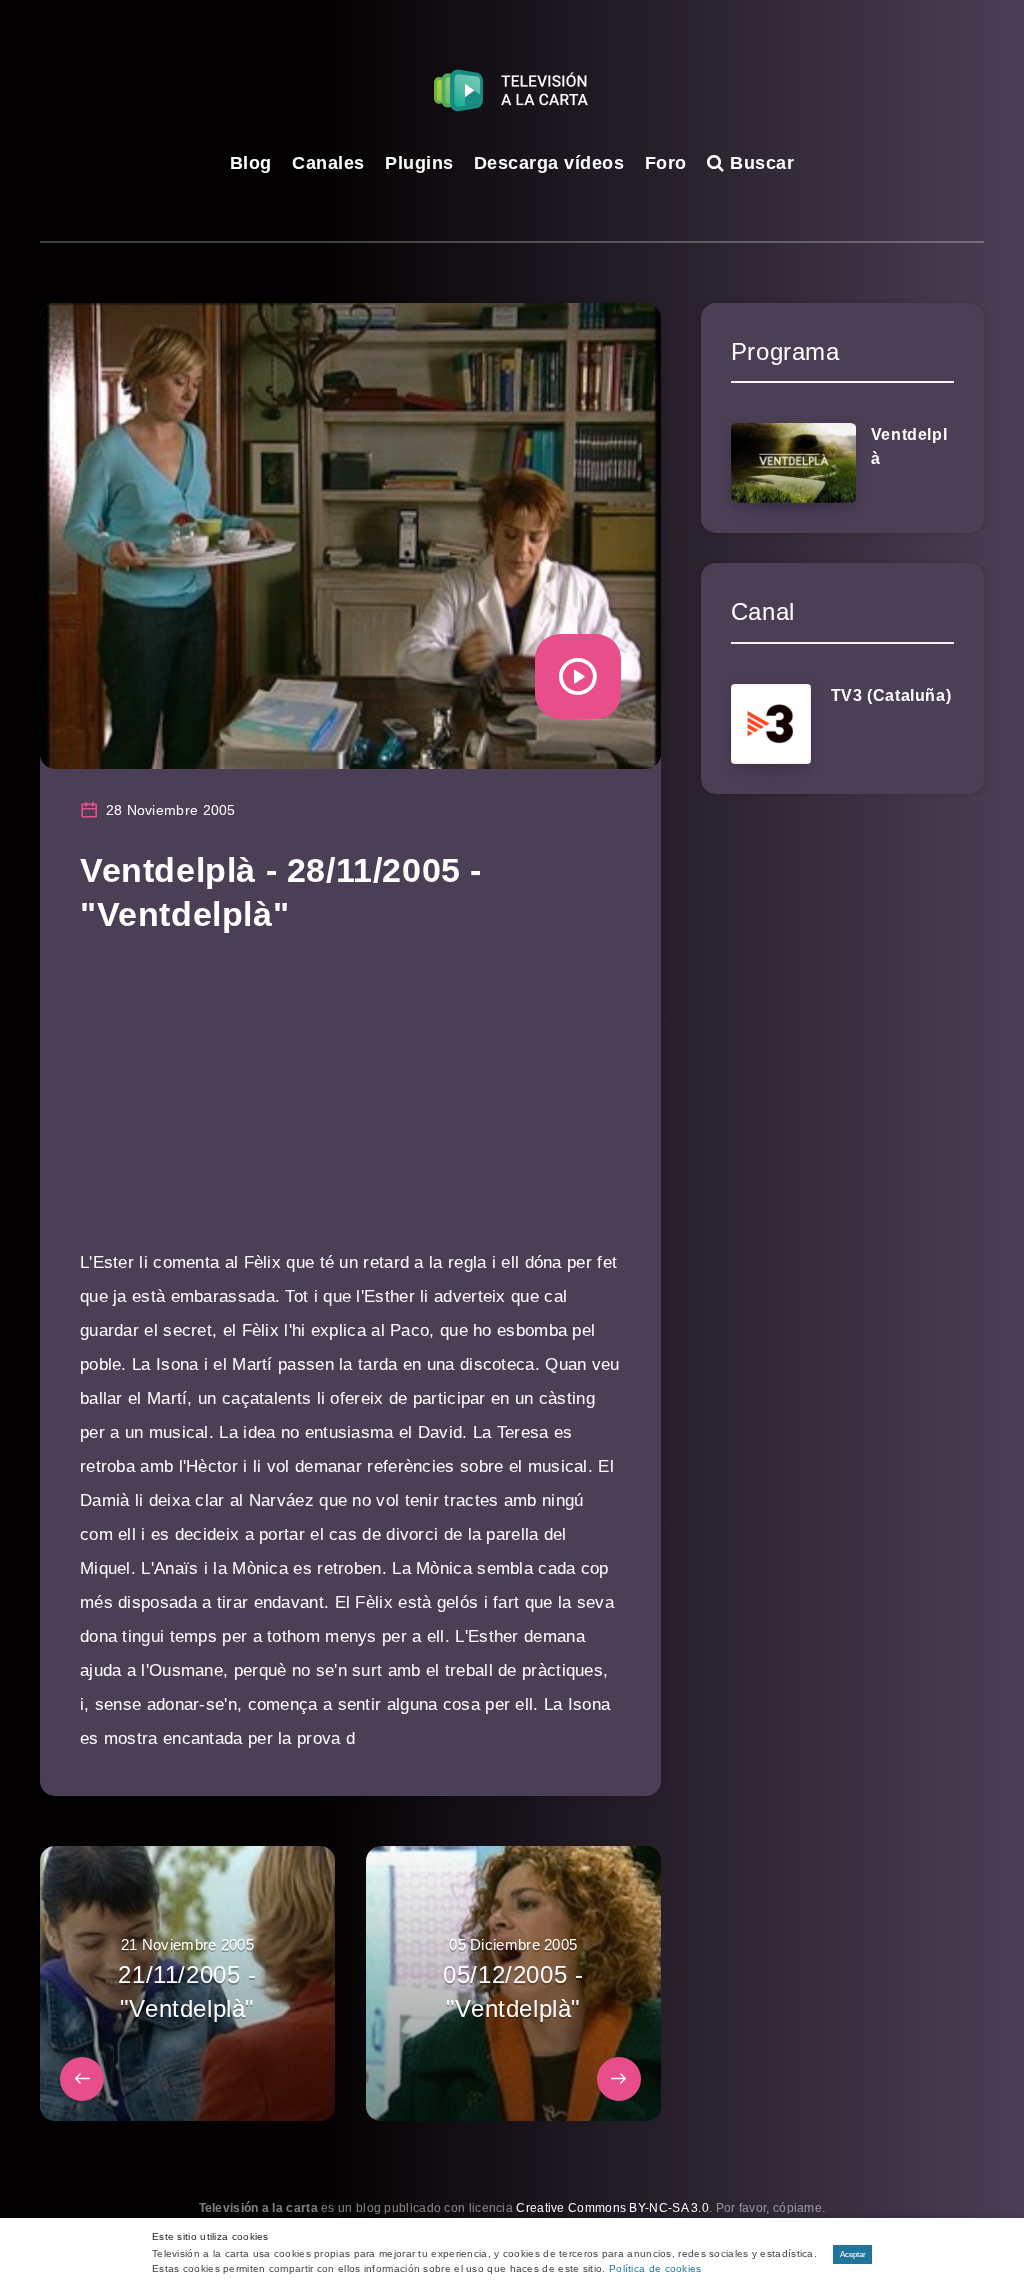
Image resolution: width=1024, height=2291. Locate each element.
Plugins (419, 163)
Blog (251, 163)
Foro (666, 163)
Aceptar (853, 2254)
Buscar (759, 163)
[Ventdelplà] (793, 463)
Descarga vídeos (549, 163)
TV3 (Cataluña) (891, 695)
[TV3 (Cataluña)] (771, 724)
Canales (328, 163)
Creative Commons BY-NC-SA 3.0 (612, 2208)
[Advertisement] (350, 1106)
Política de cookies (655, 2268)
